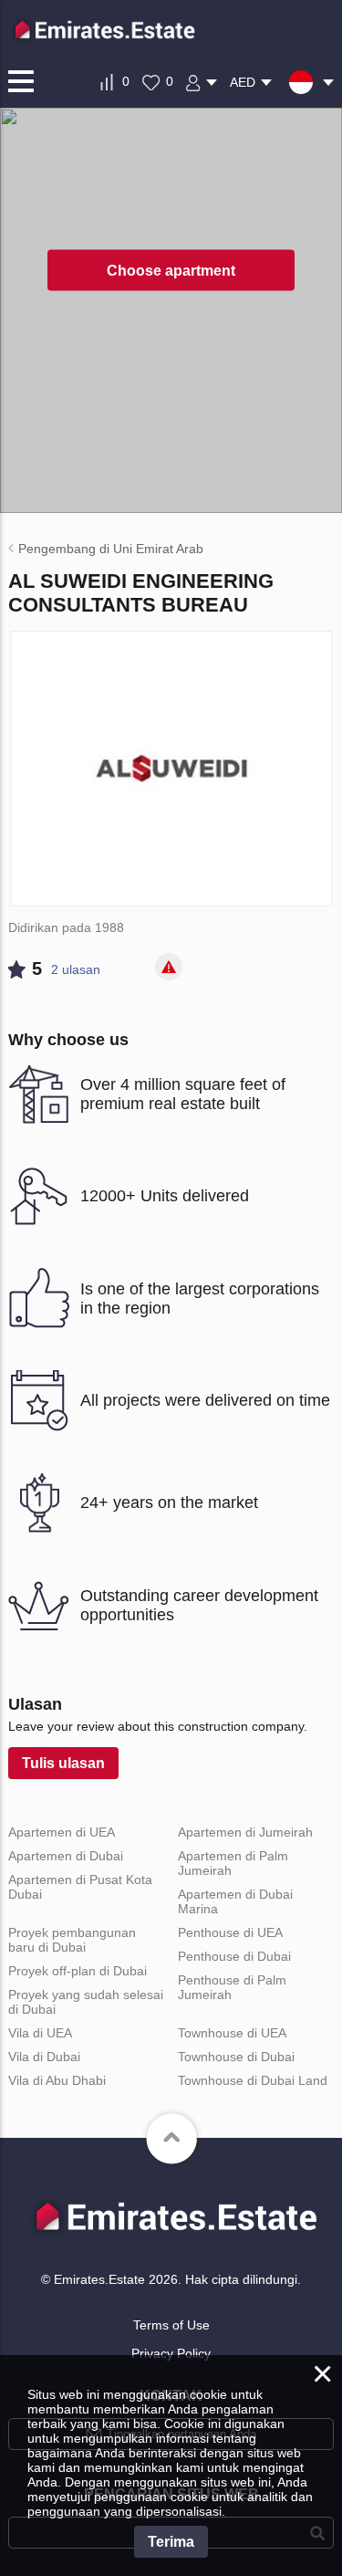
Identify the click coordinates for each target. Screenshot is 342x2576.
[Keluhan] (169, 967)
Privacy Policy (171, 2353)
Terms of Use (171, 2325)
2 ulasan (76, 969)
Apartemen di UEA (62, 1832)
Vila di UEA (40, 2033)
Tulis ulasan (63, 1763)
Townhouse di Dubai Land (253, 2080)
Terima (171, 2542)
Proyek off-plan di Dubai (78, 1971)
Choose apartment (171, 270)
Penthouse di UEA (230, 1932)
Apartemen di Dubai (66, 1856)
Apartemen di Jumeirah (245, 1832)
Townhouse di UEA (232, 2033)
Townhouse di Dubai (236, 2057)
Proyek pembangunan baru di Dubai (72, 1940)
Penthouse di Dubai (234, 1956)
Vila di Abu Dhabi (57, 2080)
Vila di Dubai (44, 2057)
